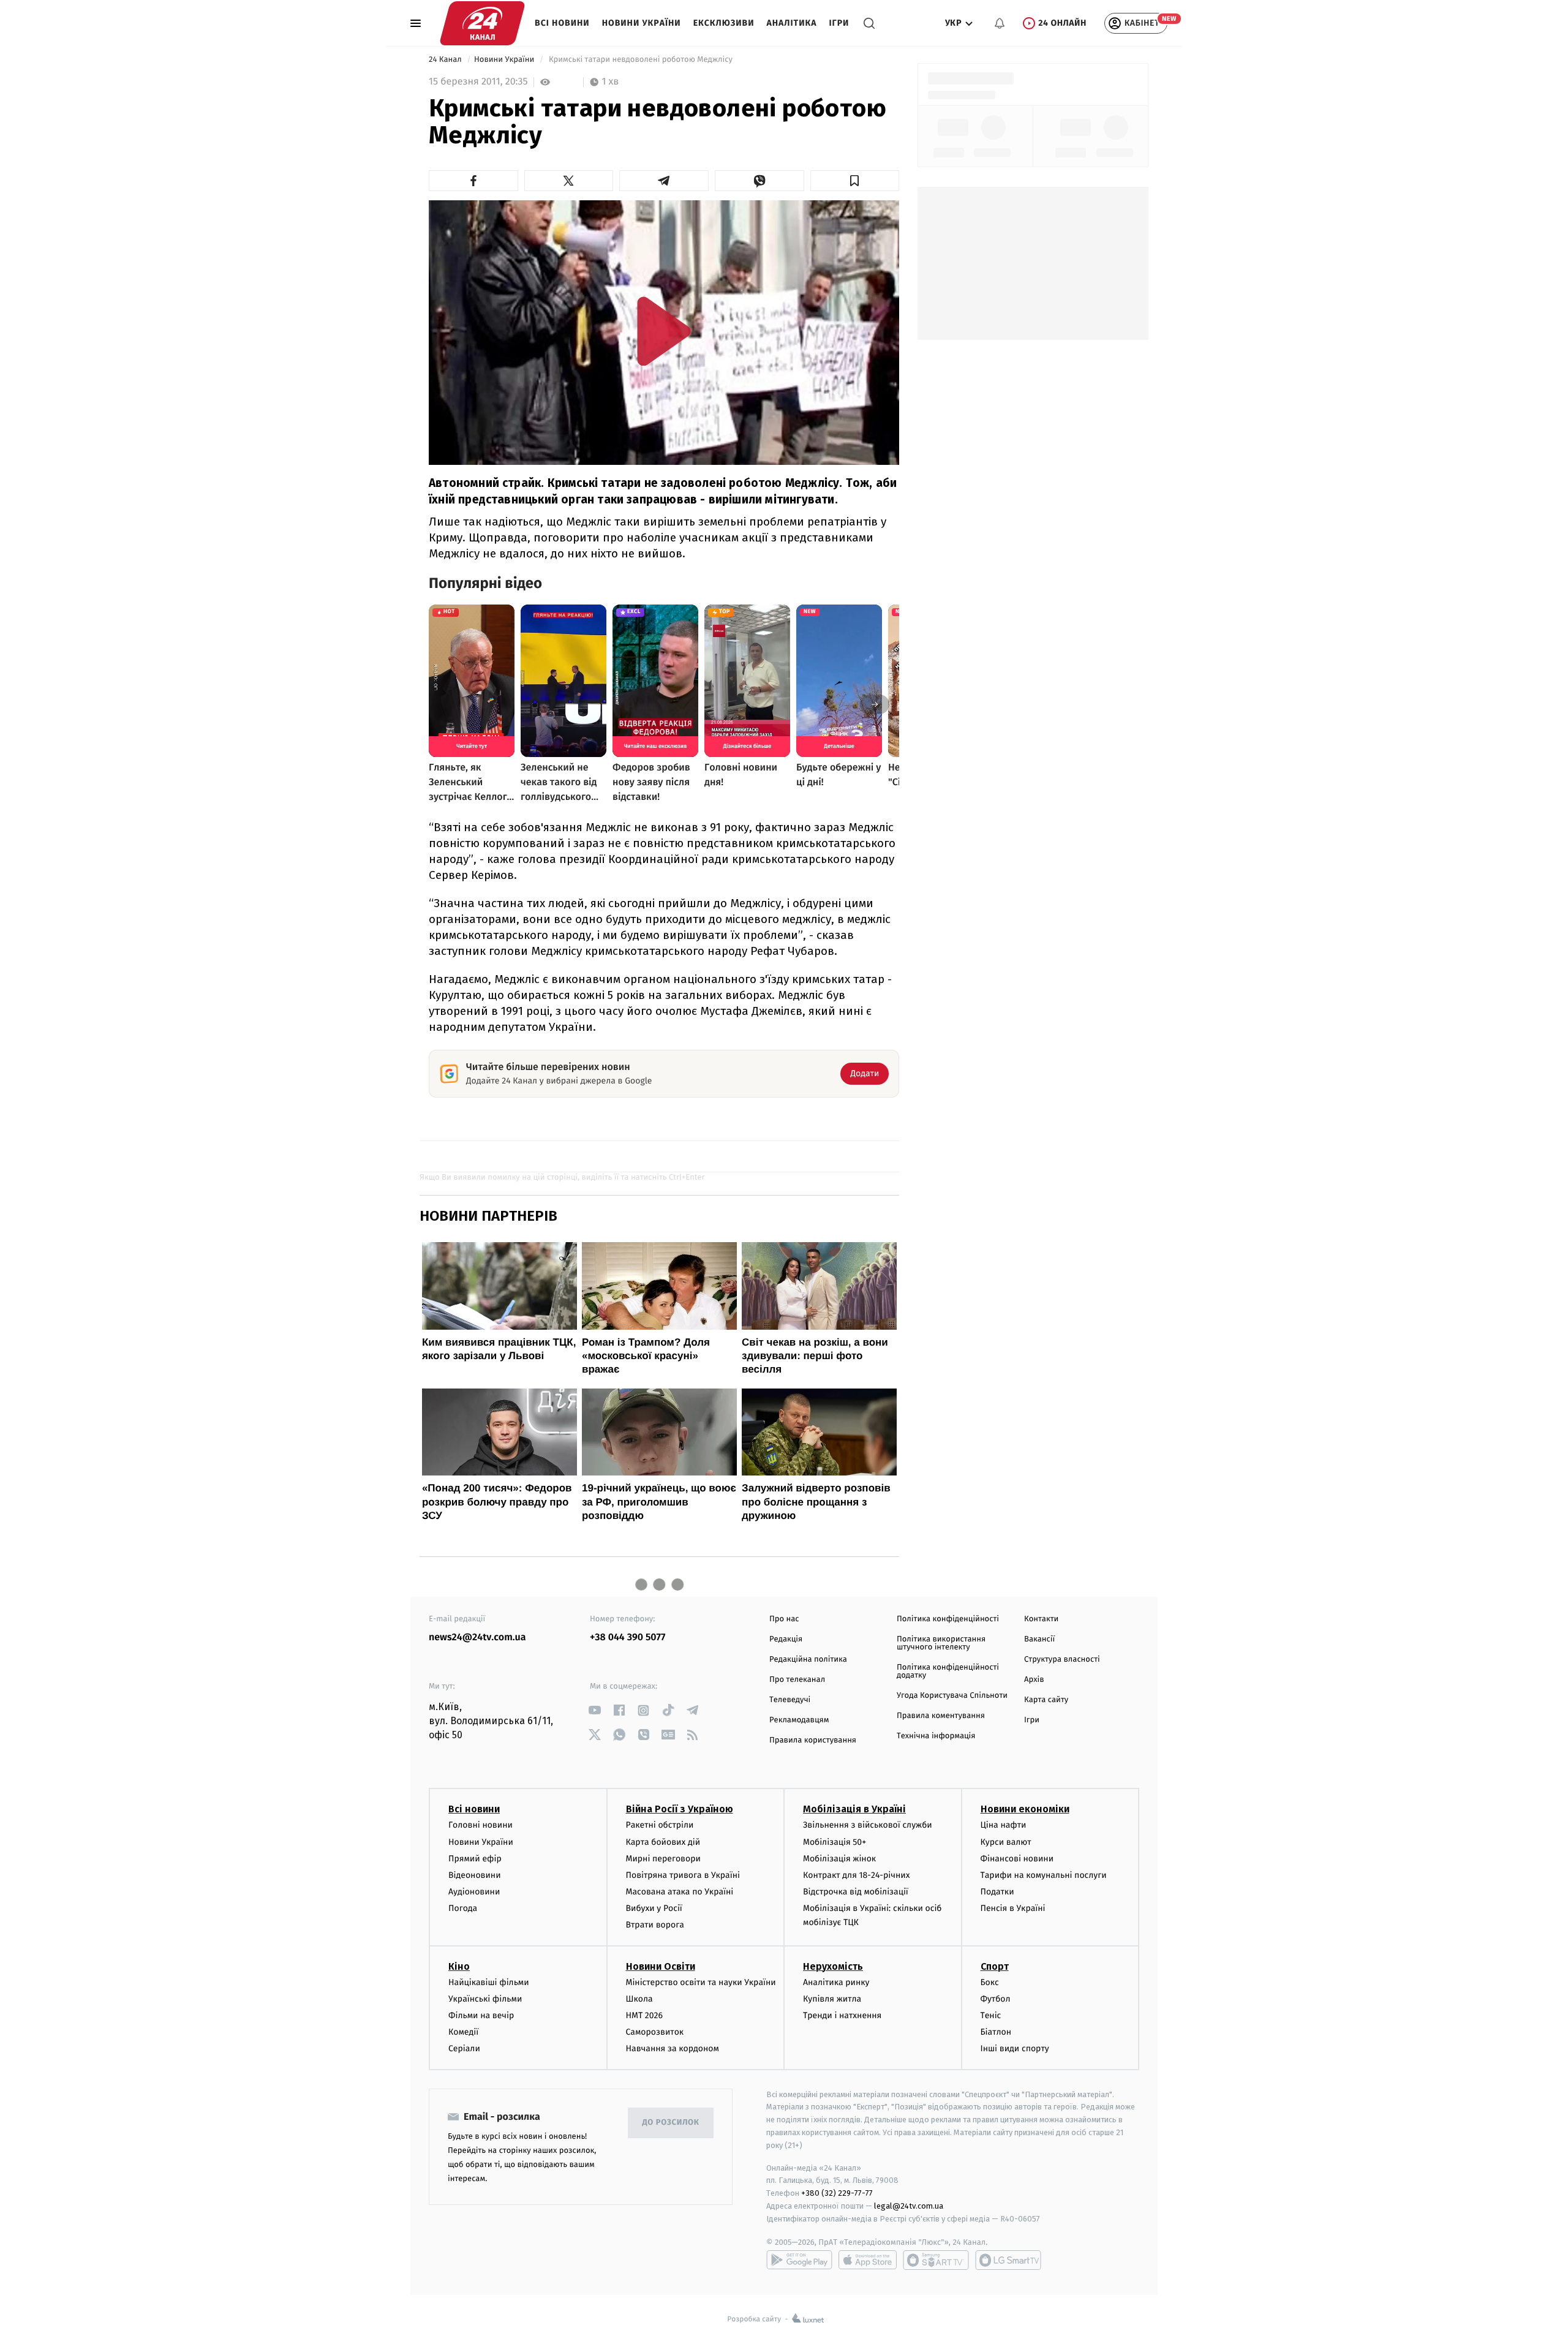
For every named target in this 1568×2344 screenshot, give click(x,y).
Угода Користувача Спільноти (952, 1696)
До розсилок (671, 2123)
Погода (463, 1908)
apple (868, 2260)
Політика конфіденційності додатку (948, 1671)
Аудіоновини (474, 1892)
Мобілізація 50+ (835, 1842)
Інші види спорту (1015, 2048)
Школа (639, 1999)
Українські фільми (485, 1999)
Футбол (996, 1999)
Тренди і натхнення (842, 2015)
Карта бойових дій (663, 1842)
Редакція (786, 1639)
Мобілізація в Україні (854, 1809)
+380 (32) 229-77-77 (837, 2193)
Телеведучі (790, 1700)
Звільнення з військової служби (868, 1825)
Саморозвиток (655, 2032)
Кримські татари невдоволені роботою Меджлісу (640, 60)
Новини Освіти (661, 1966)
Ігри (839, 23)
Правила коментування (941, 1716)
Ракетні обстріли (660, 1825)
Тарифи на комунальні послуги (1044, 1875)
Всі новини (562, 23)
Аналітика (792, 23)
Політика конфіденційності (948, 1619)
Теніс (991, 2015)
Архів (1034, 1680)
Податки (997, 1892)
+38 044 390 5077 (628, 1637)
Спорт (995, 1966)
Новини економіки (1025, 1809)
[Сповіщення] (1000, 23)
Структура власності (1062, 1660)
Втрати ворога (655, 1925)
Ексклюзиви (724, 23)
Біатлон (996, 2032)
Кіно (459, 1966)
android (799, 2260)
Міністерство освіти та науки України (701, 1982)
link (594, 1710)
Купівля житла (832, 1999)
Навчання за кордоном (673, 2048)
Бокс (990, 1982)
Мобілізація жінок (839, 1859)
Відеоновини (475, 1875)
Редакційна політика (808, 1660)
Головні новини (481, 1825)
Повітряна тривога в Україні (683, 1875)
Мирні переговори (663, 1859)
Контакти (1041, 1619)
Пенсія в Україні (1013, 1908)
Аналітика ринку (836, 1982)
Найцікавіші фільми (489, 1982)
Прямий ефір (475, 1859)
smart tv (936, 2260)
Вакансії (1039, 1639)
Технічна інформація (936, 1736)
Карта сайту (1046, 1700)
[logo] (482, 23)
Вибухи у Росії (654, 1908)
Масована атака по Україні (680, 1892)
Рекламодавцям (799, 1720)
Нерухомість (833, 1966)
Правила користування (813, 1740)
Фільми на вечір (481, 2015)
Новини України (642, 23)
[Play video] (664, 331)
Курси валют (1006, 1842)
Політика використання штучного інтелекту (941, 1643)
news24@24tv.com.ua (477, 1637)
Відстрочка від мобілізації (856, 1892)
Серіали (464, 2048)
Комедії (463, 2032)
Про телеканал (797, 1680)
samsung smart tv (1008, 2260)
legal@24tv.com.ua (909, 2206)
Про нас (784, 1619)
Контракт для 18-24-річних (856, 1875)
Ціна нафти (1004, 1825)
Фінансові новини (1017, 1859)
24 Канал (446, 60)
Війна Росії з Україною (680, 1809)
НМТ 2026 (645, 2015)
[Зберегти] (855, 181)
